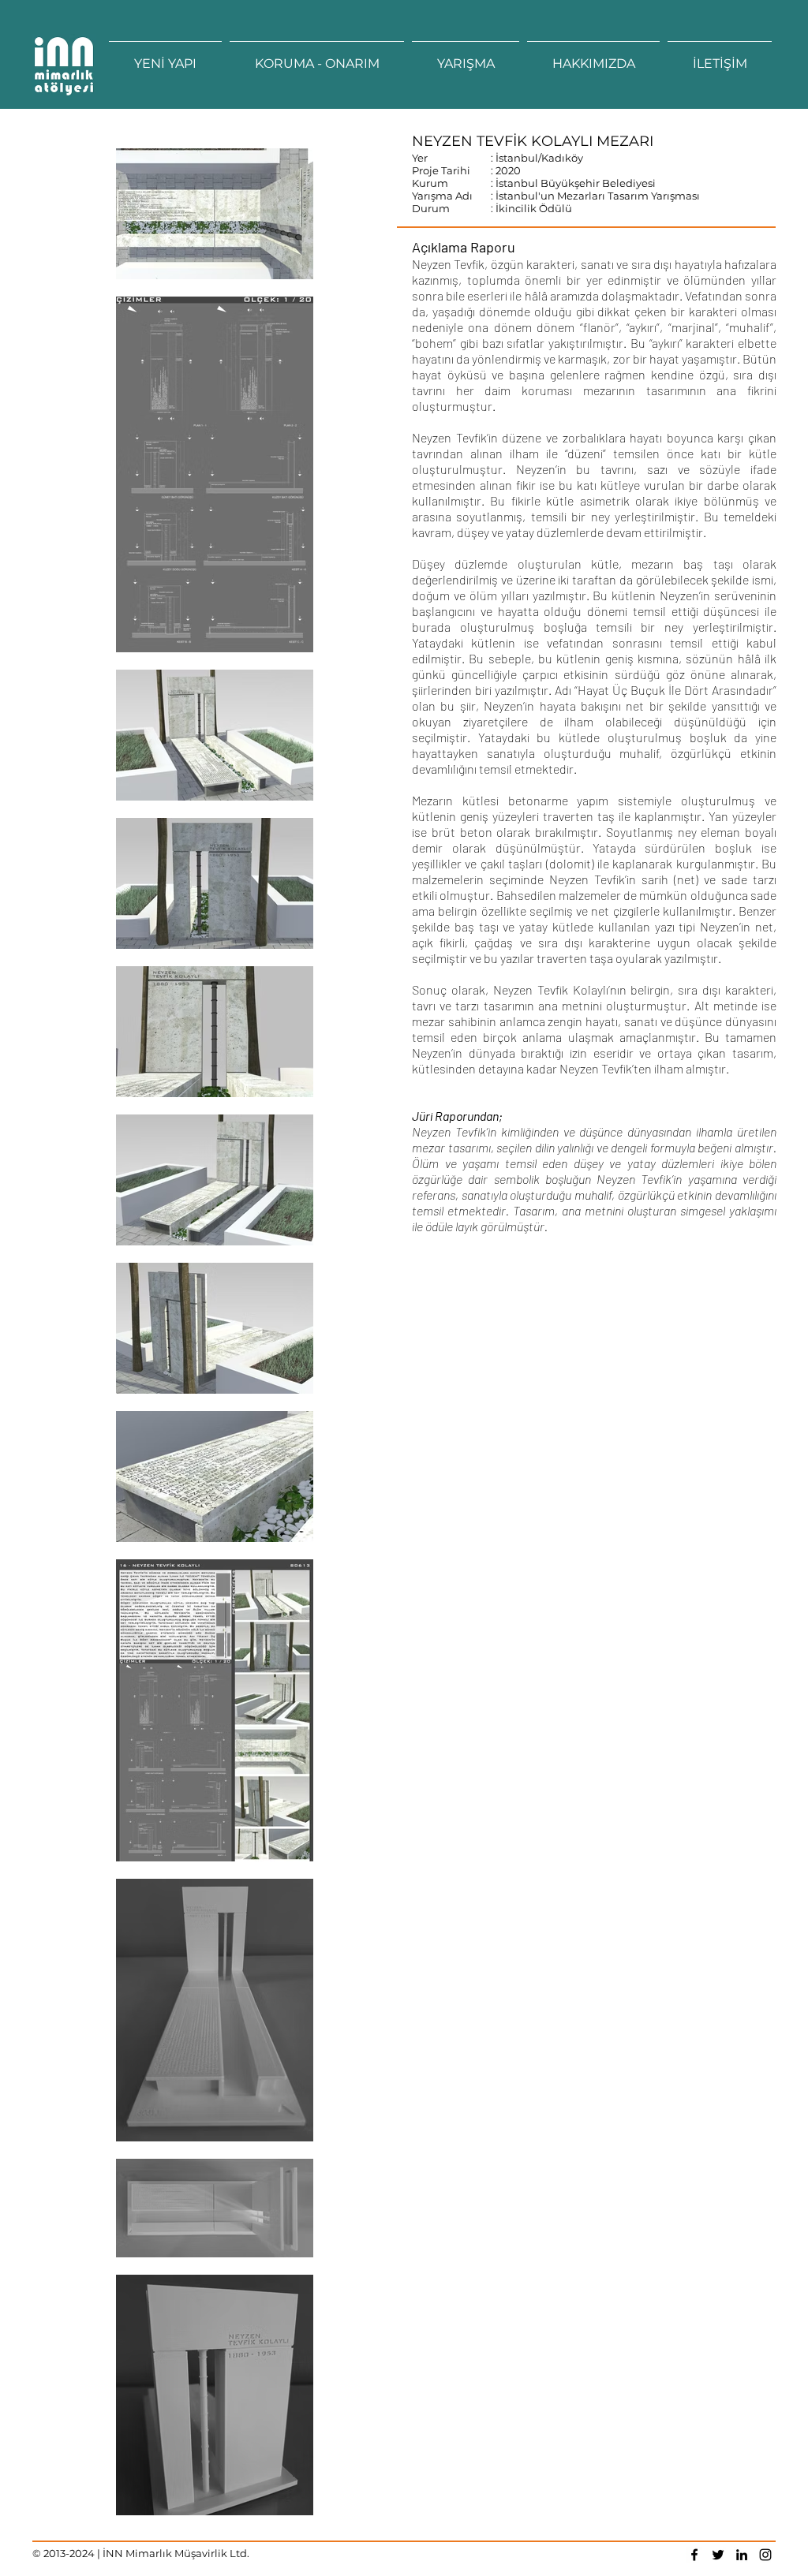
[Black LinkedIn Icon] (742, 2555)
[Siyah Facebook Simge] (694, 2555)
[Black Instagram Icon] (765, 2555)
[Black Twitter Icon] (718, 2555)
